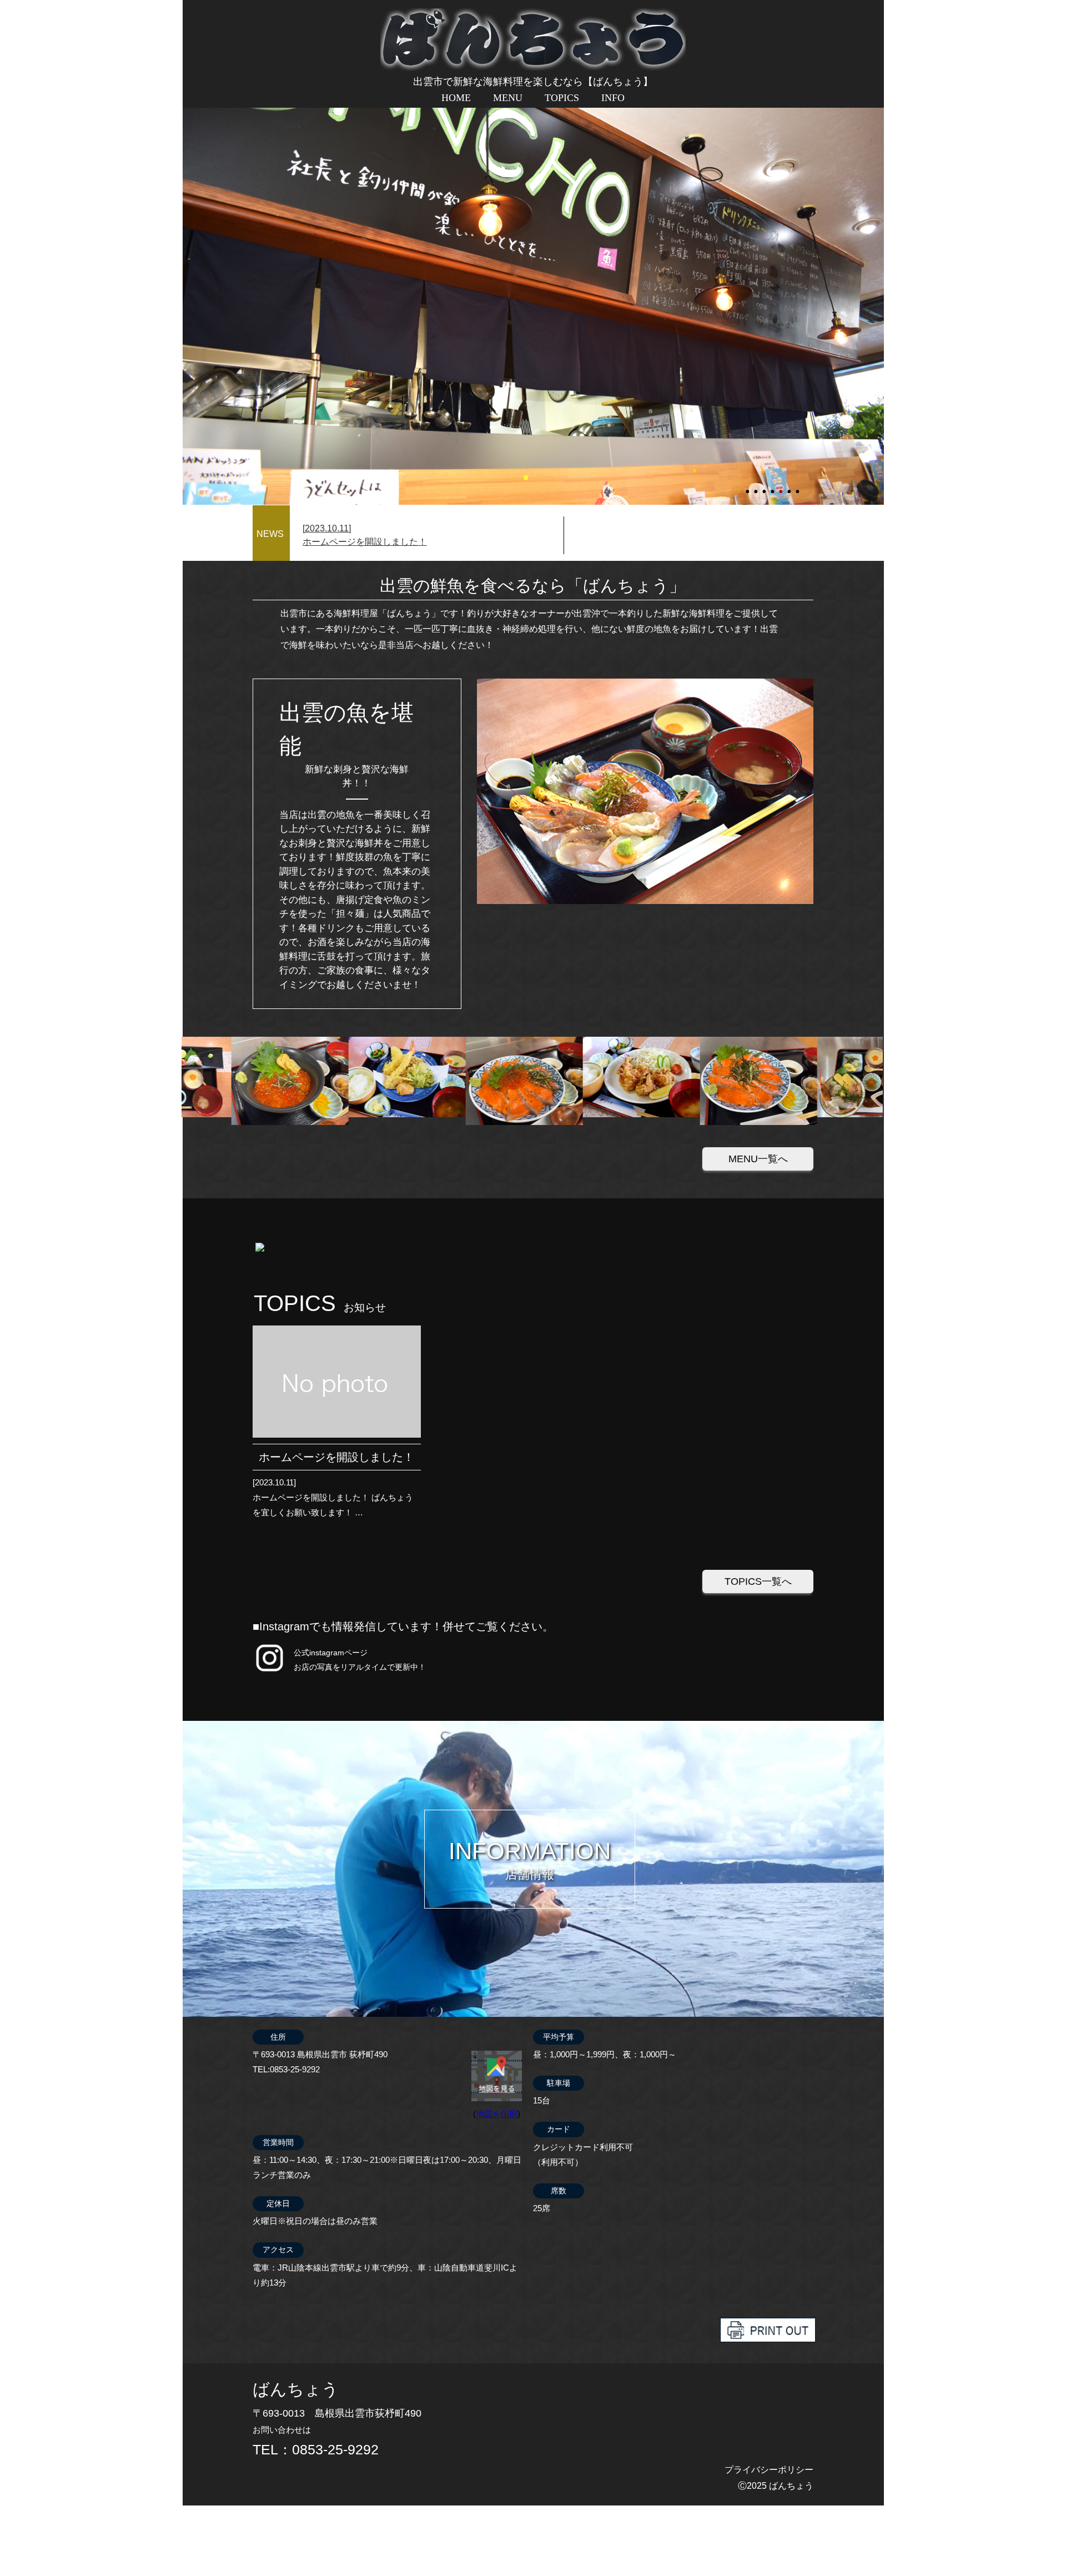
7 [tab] (798, 486)
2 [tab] (757, 486)
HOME (456, 98)
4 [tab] (773, 486)
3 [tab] (765, 486)
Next (188, 271)
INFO (613, 98)
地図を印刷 (497, 2114)
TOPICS (562, 98)
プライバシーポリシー (769, 2470)
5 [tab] (782, 486)
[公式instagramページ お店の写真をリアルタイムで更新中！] (270, 1672)
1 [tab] (748, 486)
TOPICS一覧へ (758, 1581)
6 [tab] (790, 486)
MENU (508, 98)
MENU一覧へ (758, 1159)
